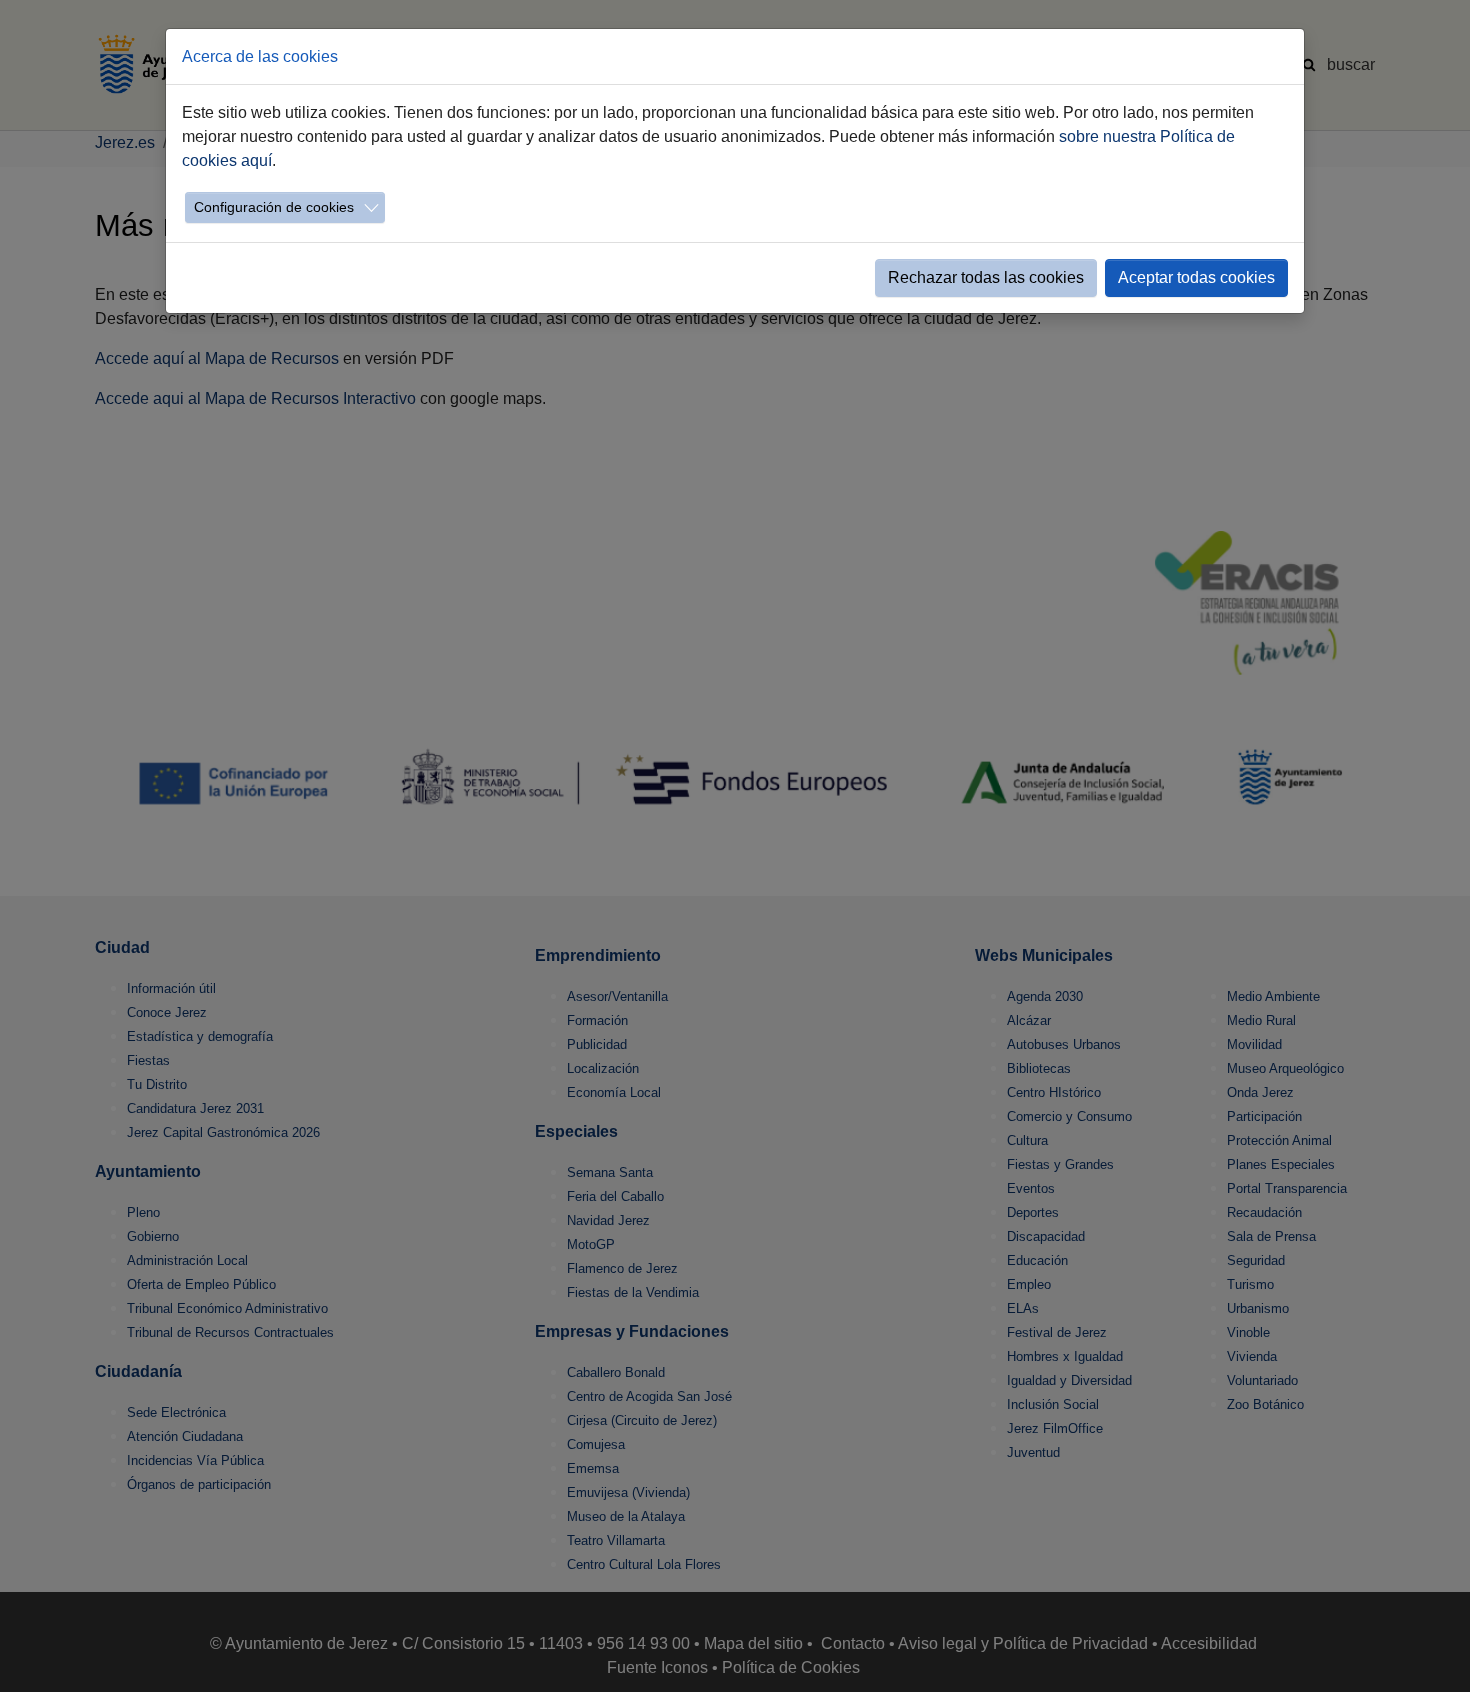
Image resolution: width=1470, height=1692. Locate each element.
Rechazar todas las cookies (986, 277)
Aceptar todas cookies (1196, 277)
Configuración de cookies (274, 207)
